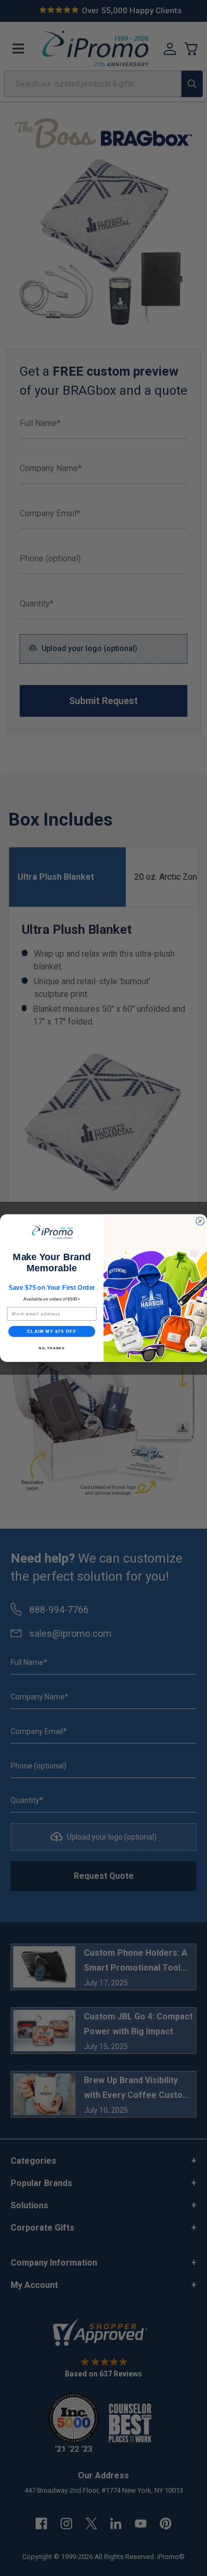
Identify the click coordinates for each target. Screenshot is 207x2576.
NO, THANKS (52, 1348)
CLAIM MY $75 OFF (52, 1332)
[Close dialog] (200, 1221)
